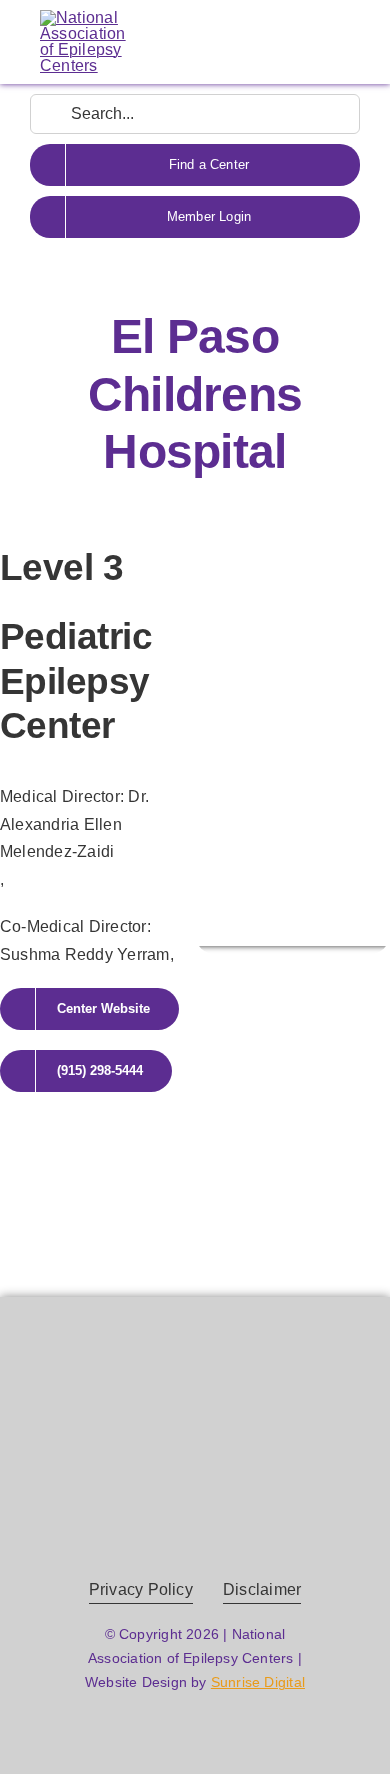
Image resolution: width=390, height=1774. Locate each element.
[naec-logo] (83, 17)
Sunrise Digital (258, 1682)
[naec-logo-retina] (195, 1414)
